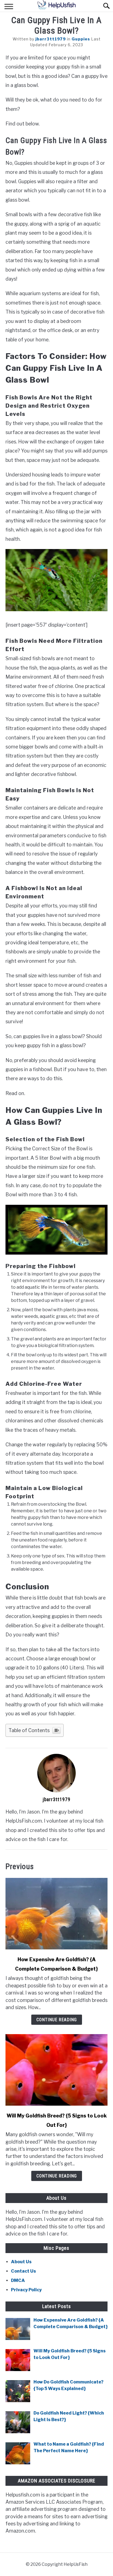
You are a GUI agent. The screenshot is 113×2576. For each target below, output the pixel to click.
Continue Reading (57, 2020)
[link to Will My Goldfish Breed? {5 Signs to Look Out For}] (56, 2070)
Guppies (81, 39)
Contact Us (23, 2271)
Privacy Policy (26, 2290)
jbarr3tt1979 (51, 39)
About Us (21, 2262)
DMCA (18, 2280)
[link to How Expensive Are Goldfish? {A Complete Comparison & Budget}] (56, 1914)
